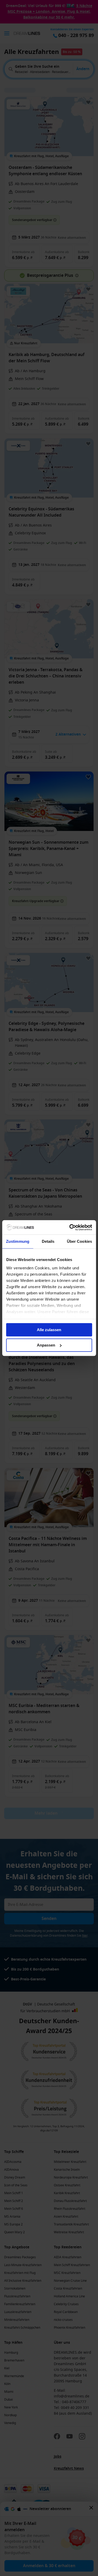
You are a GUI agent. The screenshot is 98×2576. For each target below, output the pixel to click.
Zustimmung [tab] (18, 1241)
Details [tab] (48, 1241)
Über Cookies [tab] (79, 1241)
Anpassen (46, 1345)
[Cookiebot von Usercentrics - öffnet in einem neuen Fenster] (70, 1227)
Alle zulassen (49, 1330)
